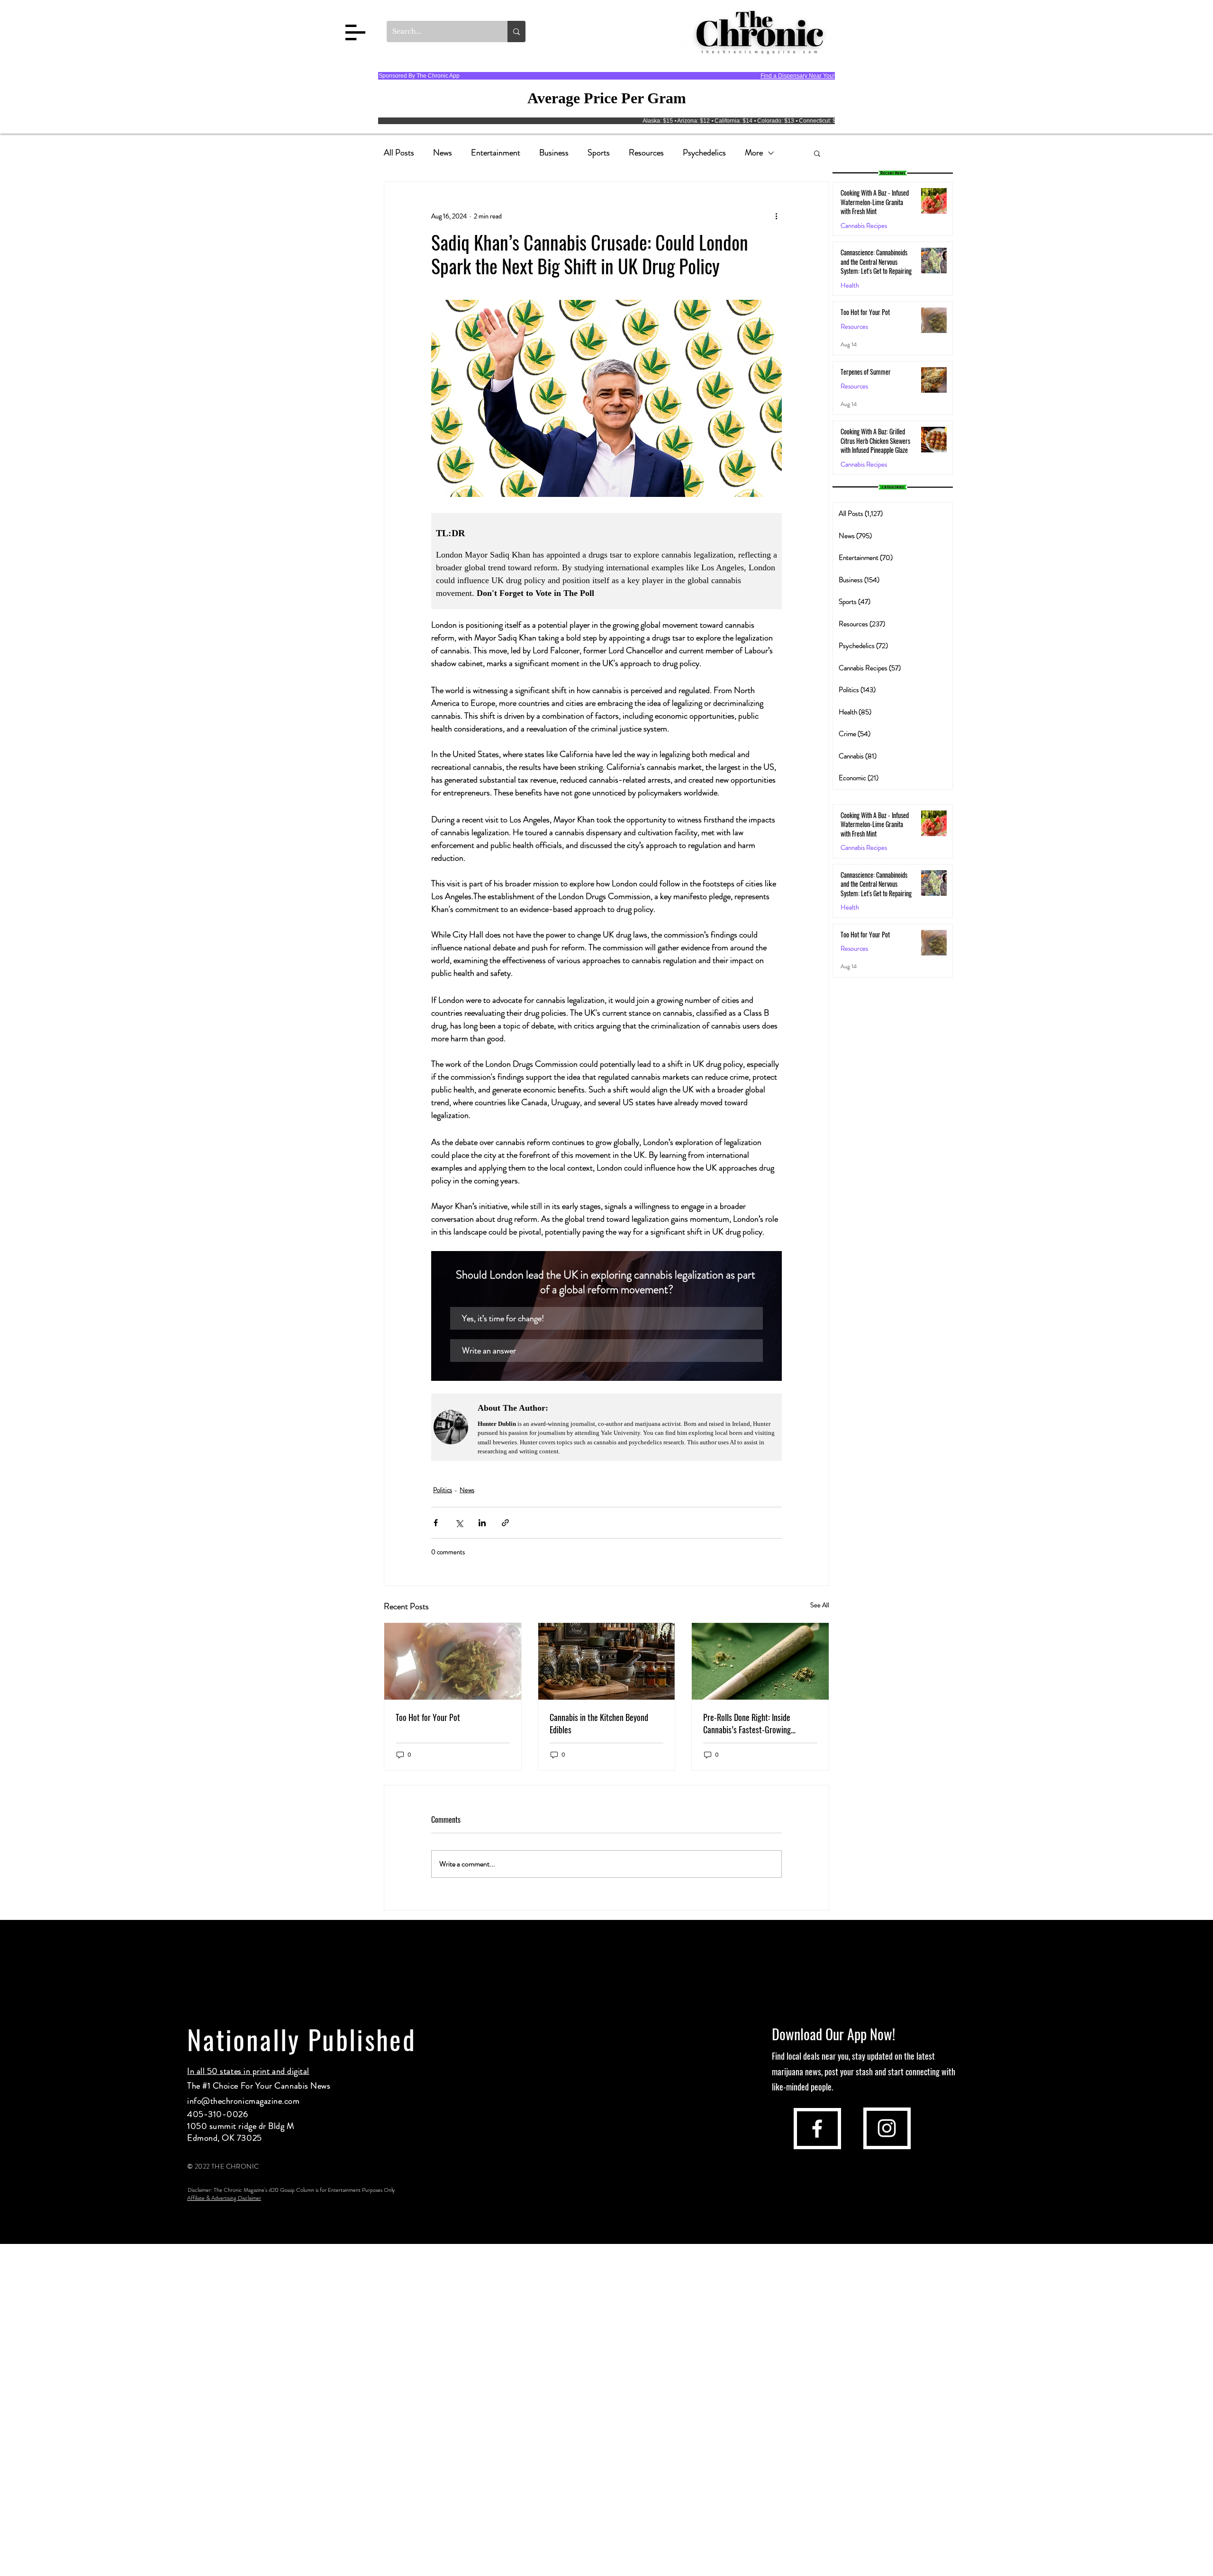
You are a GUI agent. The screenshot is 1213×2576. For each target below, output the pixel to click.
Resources (646, 153)
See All (820, 1605)
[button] (355, 32)
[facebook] (817, 2129)
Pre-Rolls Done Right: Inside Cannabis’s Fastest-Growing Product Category (747, 1723)
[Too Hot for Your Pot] (453, 1661)
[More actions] (776, 216)
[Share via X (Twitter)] (459, 1523)
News (443, 153)
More (754, 153)
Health (850, 285)
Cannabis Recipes (864, 848)
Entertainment (496, 153)
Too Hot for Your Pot (428, 1717)
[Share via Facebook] (436, 1523)
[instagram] (887, 2128)
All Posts (399, 153)
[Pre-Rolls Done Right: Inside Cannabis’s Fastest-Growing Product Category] (760, 1661)
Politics (443, 1490)
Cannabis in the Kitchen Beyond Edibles (599, 1723)
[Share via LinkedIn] (482, 1523)
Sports (599, 153)
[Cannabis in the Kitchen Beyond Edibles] (607, 1661)
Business (554, 153)
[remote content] (606, 561)
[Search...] (516, 32)
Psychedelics (704, 153)
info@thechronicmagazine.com (244, 2101)
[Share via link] (505, 1523)
